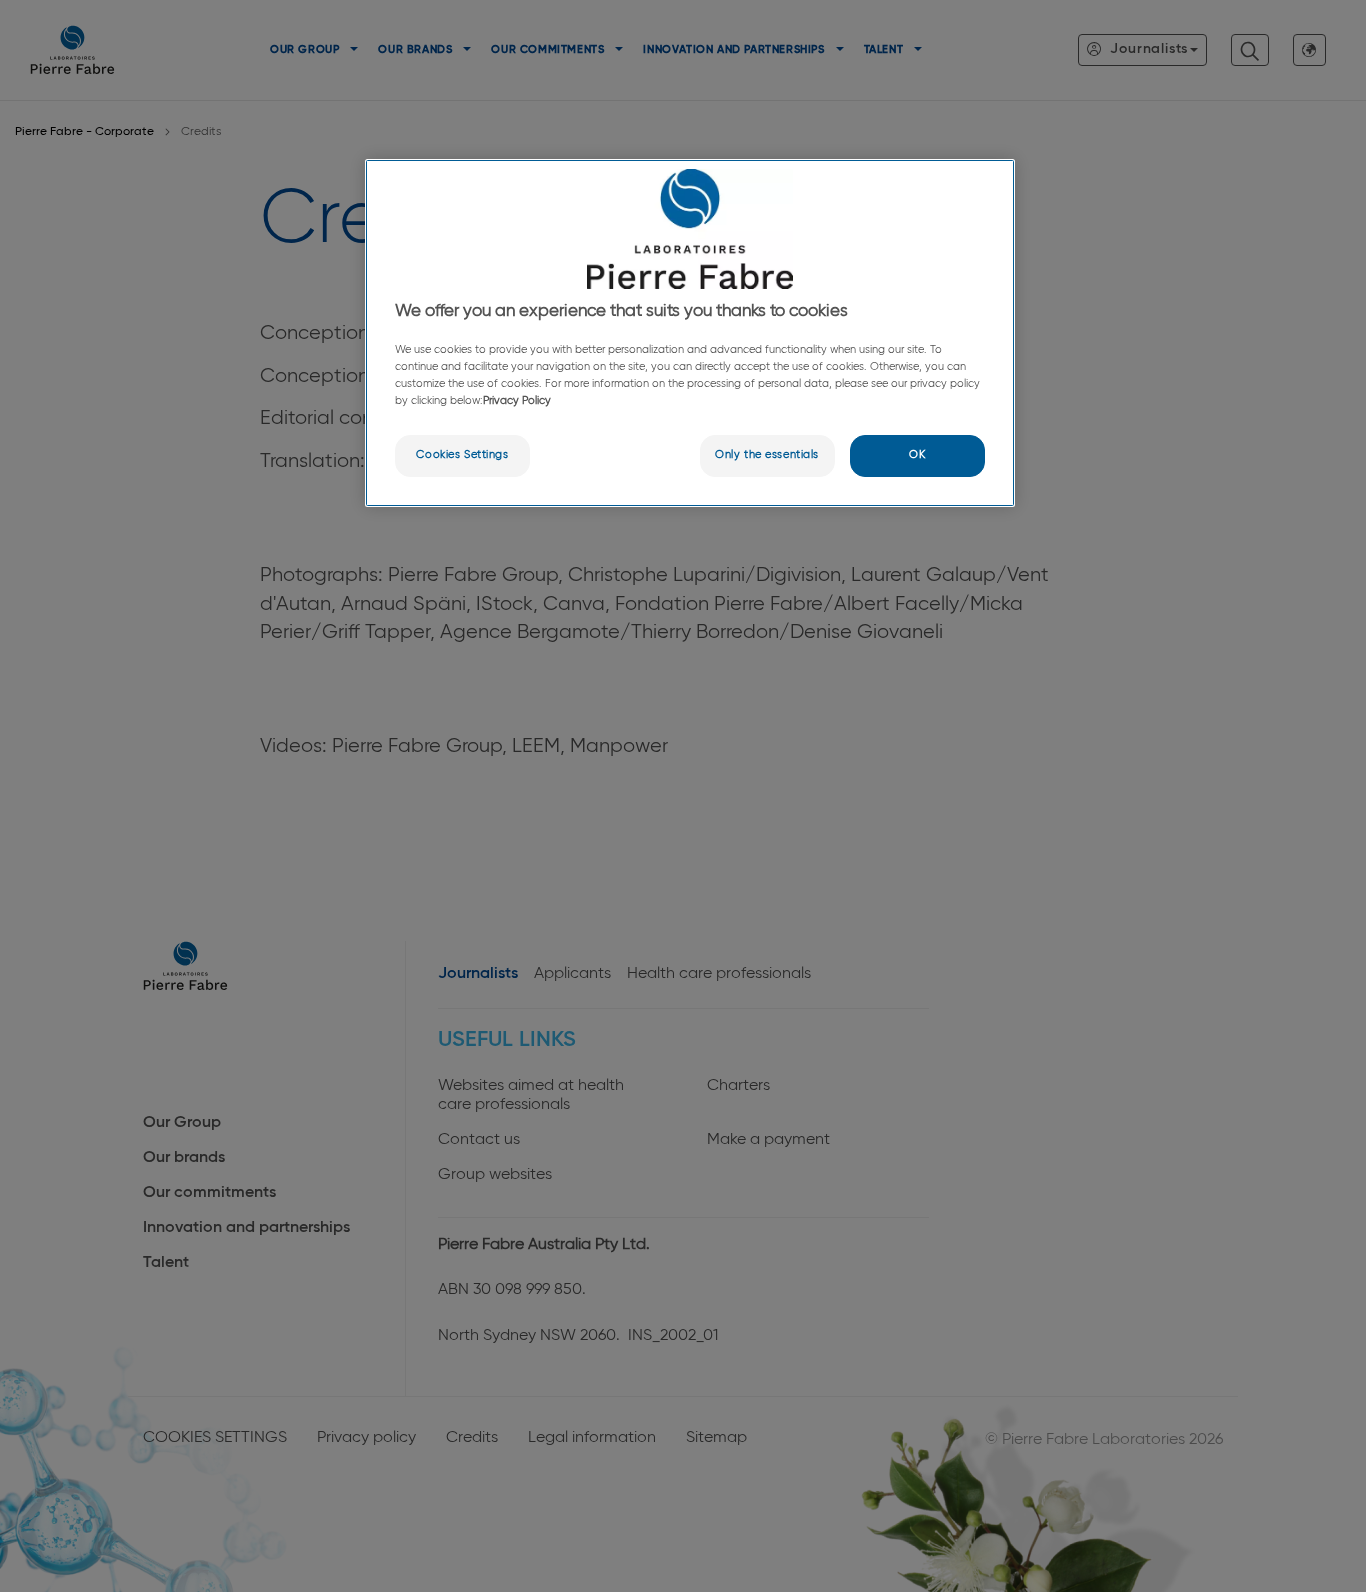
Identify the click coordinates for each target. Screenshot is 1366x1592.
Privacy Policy (517, 401)
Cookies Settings (462, 455)
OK (917, 455)
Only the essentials (767, 455)
